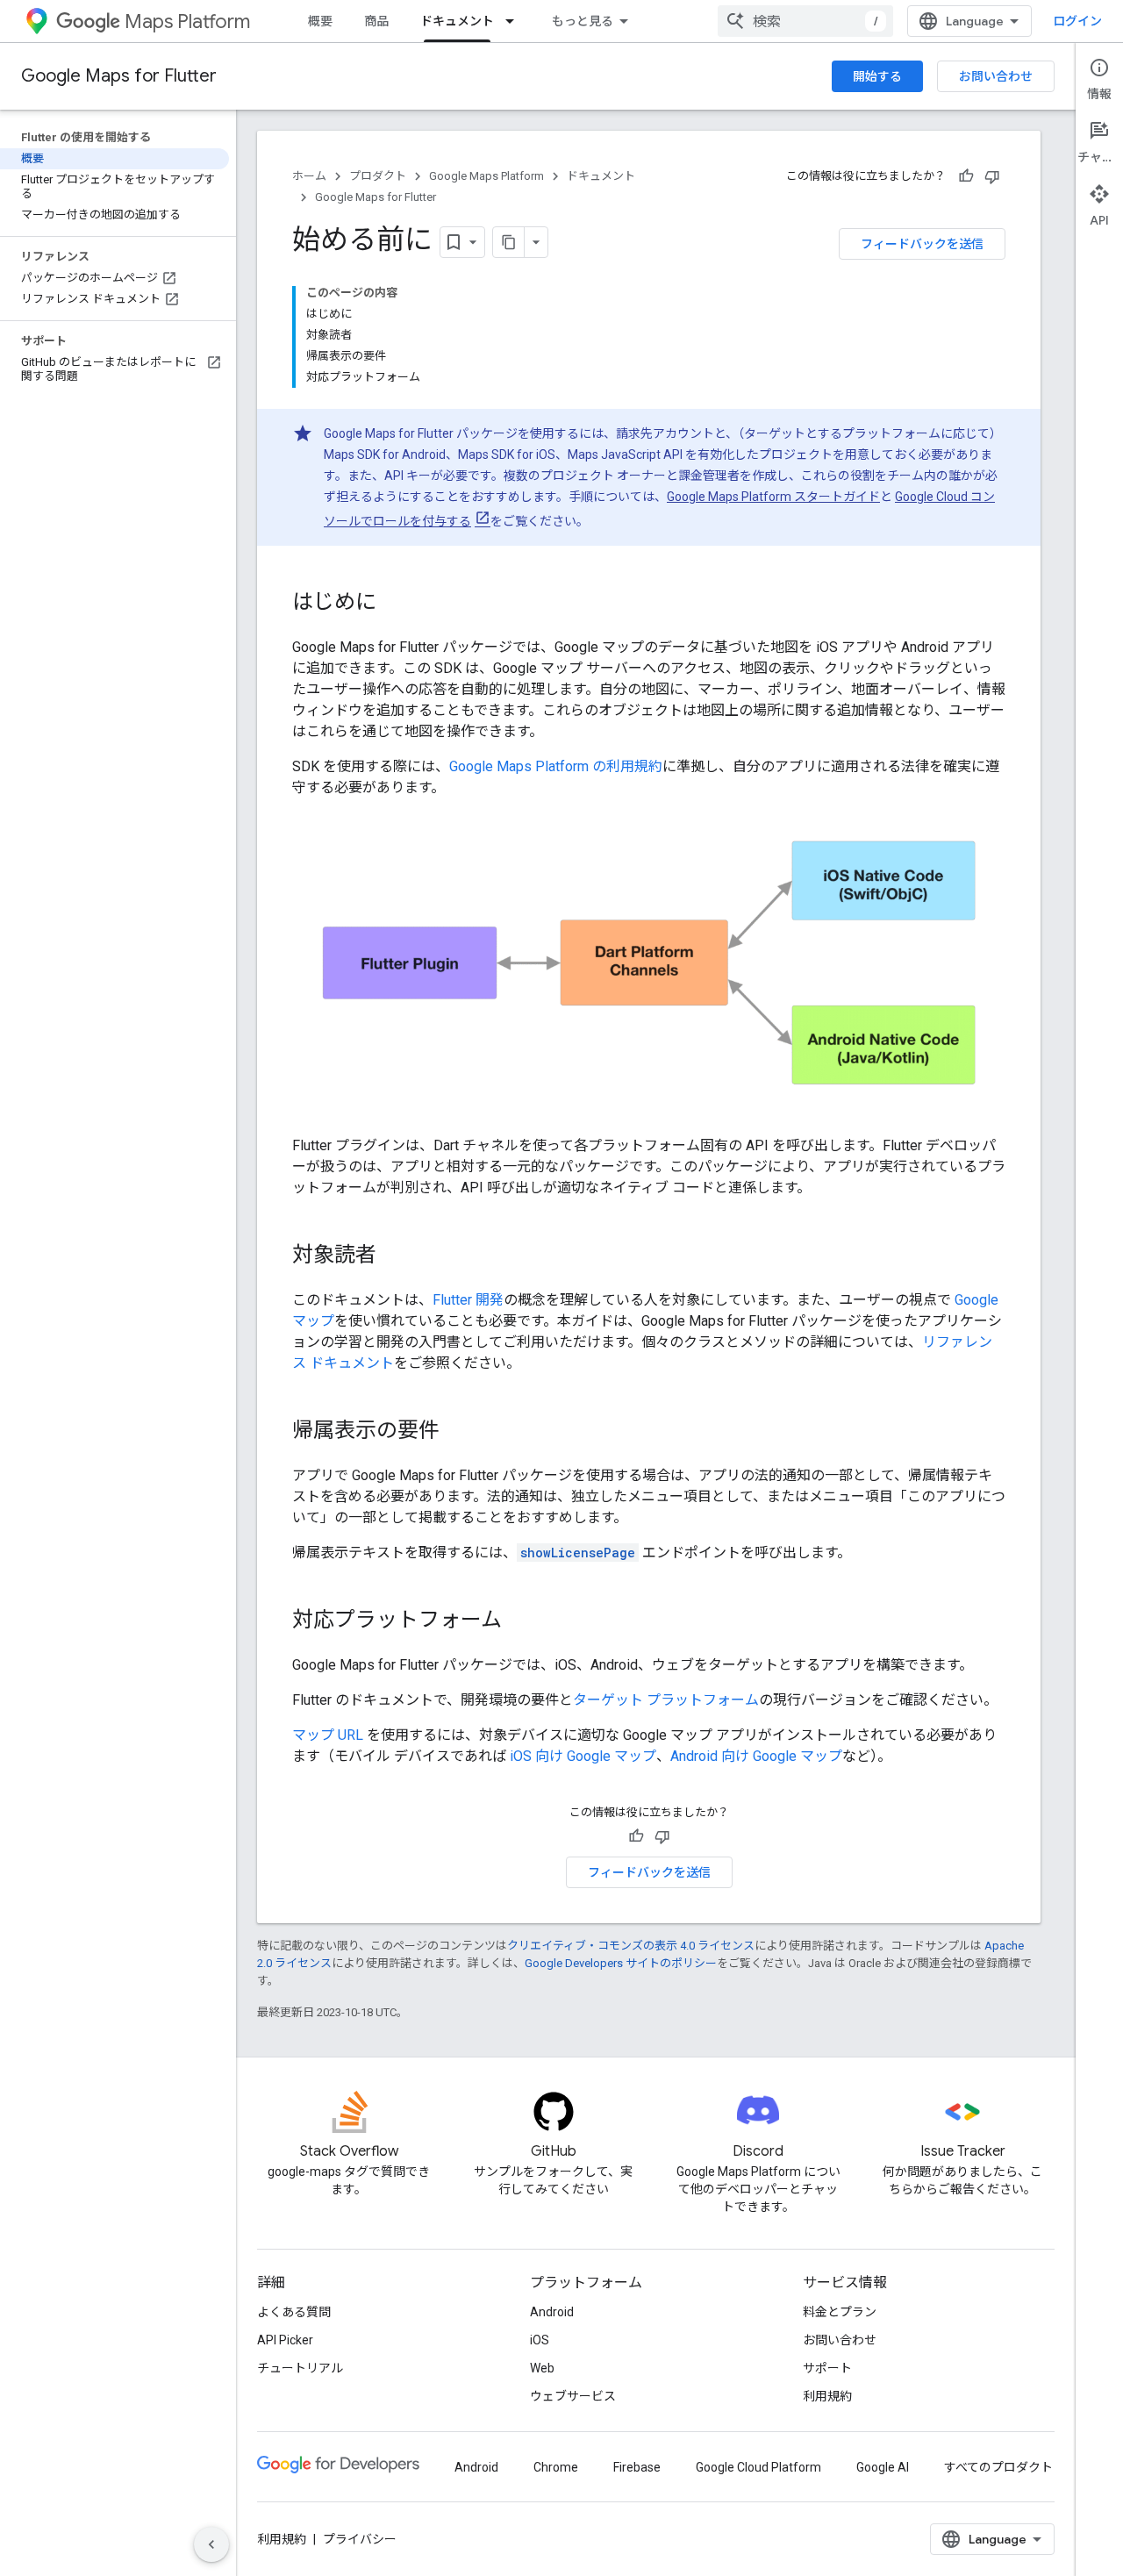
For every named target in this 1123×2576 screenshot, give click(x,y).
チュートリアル (300, 2368)
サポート (827, 2368)
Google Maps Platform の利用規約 (556, 766)
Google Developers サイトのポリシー (621, 1963)
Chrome (556, 2467)
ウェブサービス (573, 2396)
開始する (877, 76)
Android (552, 2312)
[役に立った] (966, 176)
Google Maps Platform (486, 176)
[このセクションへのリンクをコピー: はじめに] (394, 604)
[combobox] (805, 21)
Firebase (637, 2467)
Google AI (883, 2467)
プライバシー (360, 2539)
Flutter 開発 (468, 1300)
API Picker (285, 2340)
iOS (540, 2340)
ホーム (309, 176)
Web (542, 2368)
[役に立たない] (992, 176)
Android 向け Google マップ (756, 1756)
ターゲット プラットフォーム (666, 1700)
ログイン (1077, 21)
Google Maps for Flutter (119, 76)
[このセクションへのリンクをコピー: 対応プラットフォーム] (519, 1621)
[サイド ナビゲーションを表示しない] (211, 2544)
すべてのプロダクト (998, 2467)
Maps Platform (187, 21)
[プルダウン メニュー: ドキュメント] (515, 21)
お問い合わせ (996, 76)
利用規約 (827, 2396)
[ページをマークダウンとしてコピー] (509, 242)
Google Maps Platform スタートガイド (773, 497)
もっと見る (583, 21)
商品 (376, 21)
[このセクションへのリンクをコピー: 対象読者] (394, 1256)
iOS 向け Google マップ (583, 1756)
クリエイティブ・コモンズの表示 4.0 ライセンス (631, 1946)
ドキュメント (457, 21)
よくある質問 (294, 2312)
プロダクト (378, 176)
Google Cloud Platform (758, 2467)
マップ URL (328, 1735)
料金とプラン (840, 2312)
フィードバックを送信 (922, 244)
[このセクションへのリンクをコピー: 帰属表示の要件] (457, 1432)
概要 (320, 21)
